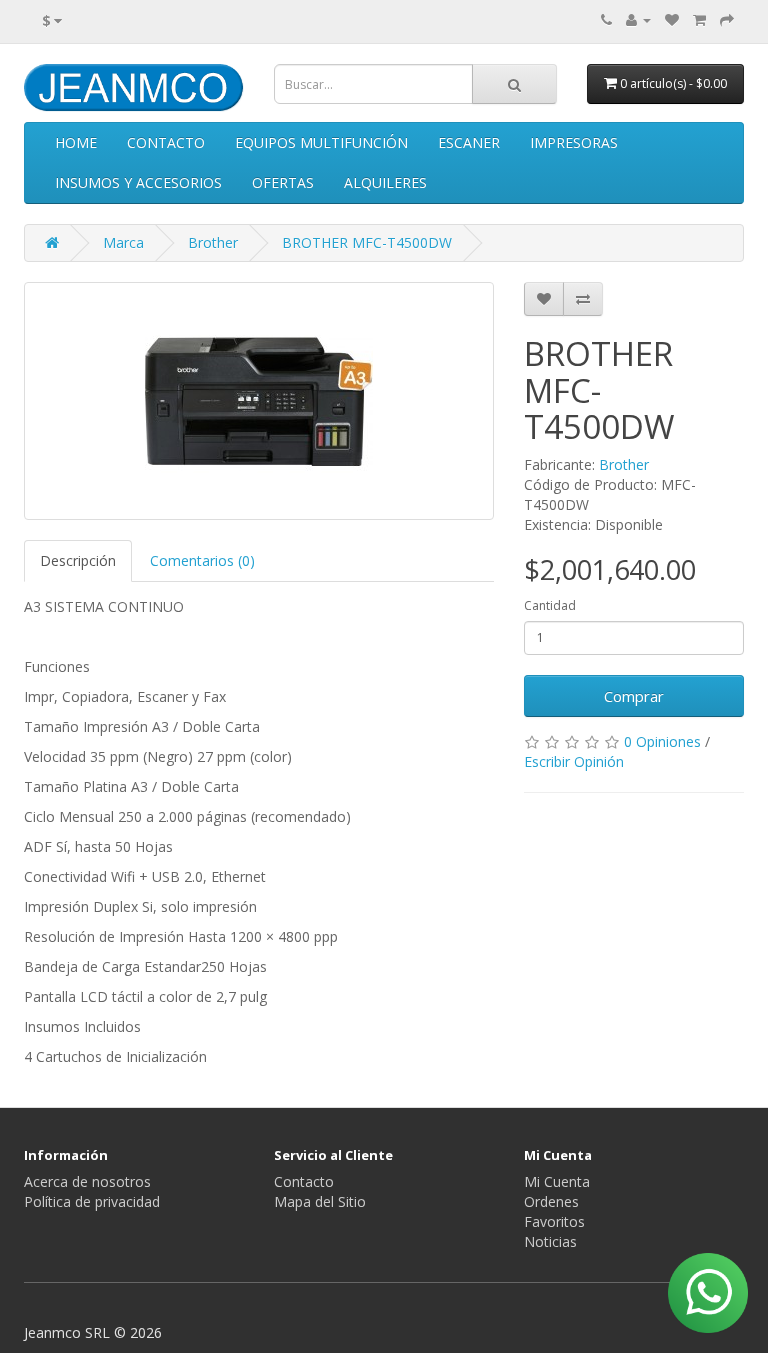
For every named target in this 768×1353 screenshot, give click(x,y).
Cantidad (550, 605)
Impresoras (574, 142)
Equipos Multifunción (321, 142)
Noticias (550, 1241)
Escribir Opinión (574, 761)
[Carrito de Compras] (699, 19)
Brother (213, 242)
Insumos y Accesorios (138, 182)
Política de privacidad (92, 1201)
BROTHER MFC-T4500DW (367, 242)
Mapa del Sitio (320, 1201)
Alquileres (385, 182)
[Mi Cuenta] (638, 19)
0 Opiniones (662, 741)
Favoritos (554, 1221)
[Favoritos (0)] (672, 19)
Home (76, 142)
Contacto (166, 142)
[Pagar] (727, 19)
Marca (123, 242)
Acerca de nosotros (87, 1181)
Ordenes (551, 1201)
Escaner (469, 142)
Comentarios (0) (202, 560)
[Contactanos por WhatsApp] (708, 1293)
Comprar (634, 696)
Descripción (78, 560)
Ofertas (283, 182)
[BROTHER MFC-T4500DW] (259, 401)
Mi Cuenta (557, 1181)
